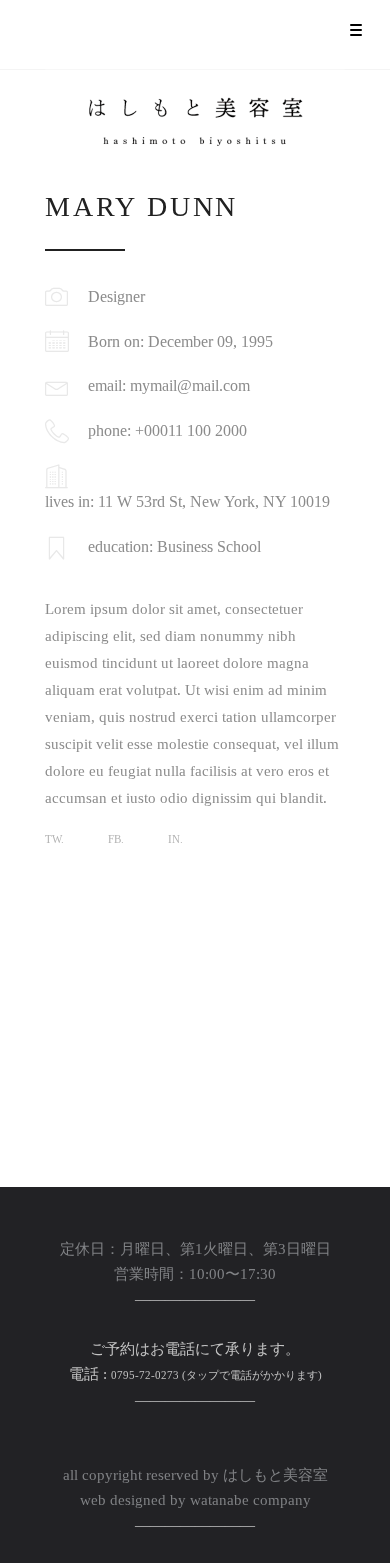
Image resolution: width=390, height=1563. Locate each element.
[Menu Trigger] (356, 30)
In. (175, 839)
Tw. (54, 839)
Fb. (116, 839)
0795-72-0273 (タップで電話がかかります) (216, 1375)
